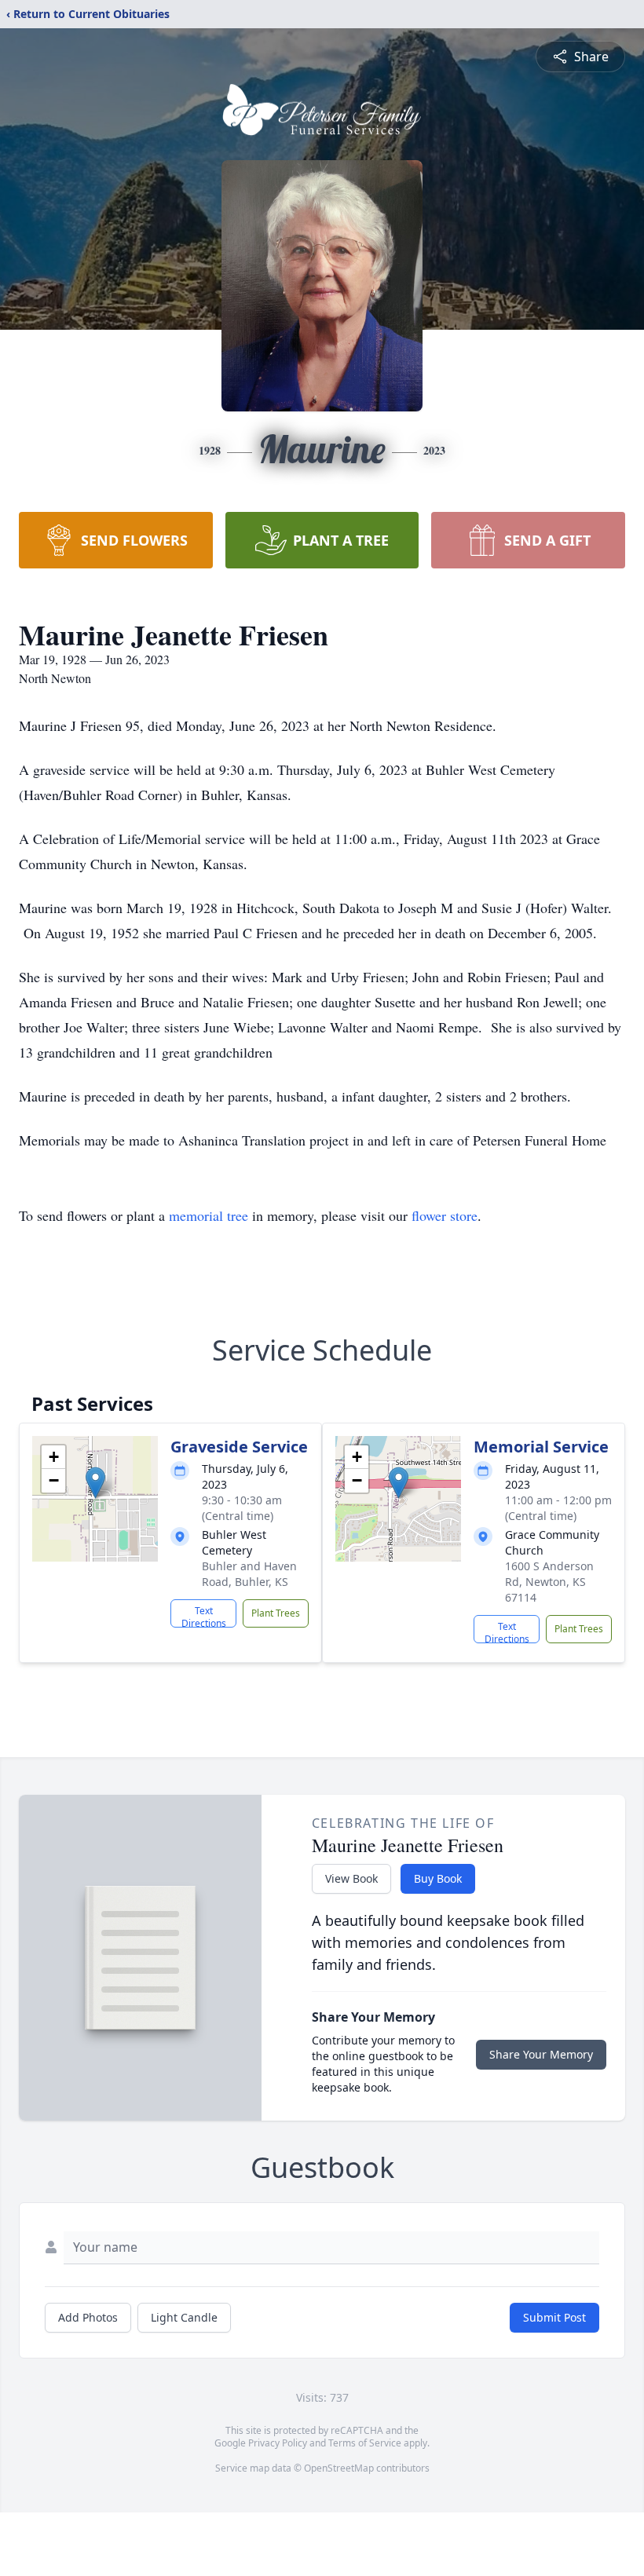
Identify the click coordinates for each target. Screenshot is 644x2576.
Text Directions (204, 1616)
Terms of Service (365, 2443)
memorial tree (209, 1215)
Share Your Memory (541, 2054)
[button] (95, 1483)
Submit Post (554, 2317)
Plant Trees (276, 1613)
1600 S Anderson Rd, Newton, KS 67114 (549, 1582)
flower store (445, 1215)
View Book (351, 1878)
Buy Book (438, 1878)
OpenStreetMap (339, 2468)
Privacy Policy (278, 2443)
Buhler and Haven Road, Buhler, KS (249, 1574)
